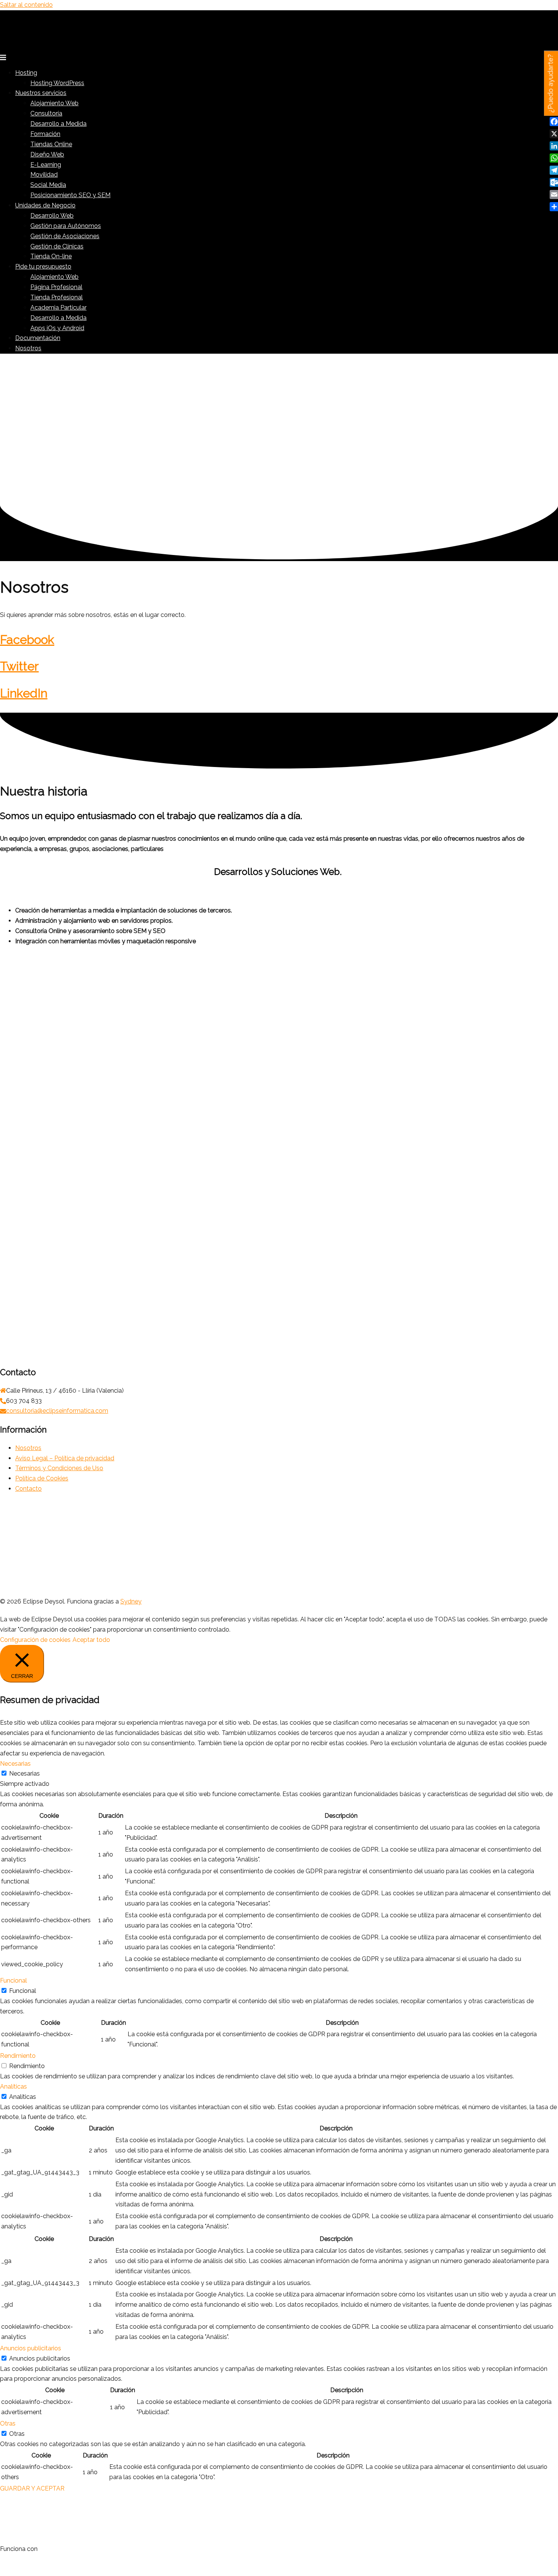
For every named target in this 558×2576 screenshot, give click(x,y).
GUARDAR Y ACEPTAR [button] (32, 2488)
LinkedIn (24, 693)
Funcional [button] (13, 1981)
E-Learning (46, 165)
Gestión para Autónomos (66, 226)
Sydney (131, 1601)
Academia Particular (58, 308)
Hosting (26, 73)
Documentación (38, 338)
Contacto (28, 1489)
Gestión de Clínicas (57, 246)
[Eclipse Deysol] (57, 46)
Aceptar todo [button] (91, 1640)
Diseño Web (47, 154)
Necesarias (24, 1773)
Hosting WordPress (57, 83)
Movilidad (44, 175)
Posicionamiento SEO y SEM (70, 195)
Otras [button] (8, 2423)
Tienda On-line (51, 256)
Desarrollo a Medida (58, 124)
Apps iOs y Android (57, 328)
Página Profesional (56, 287)
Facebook (27, 640)
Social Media (48, 185)
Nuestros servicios (41, 93)
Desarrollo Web (52, 216)
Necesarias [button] (15, 1764)
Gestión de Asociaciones (65, 236)
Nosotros (28, 348)
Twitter (19, 666)
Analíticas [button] (13, 2087)
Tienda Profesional (57, 297)
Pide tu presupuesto (43, 266)
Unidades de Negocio (45, 205)
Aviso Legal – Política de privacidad (65, 1458)
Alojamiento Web (54, 103)
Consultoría (46, 113)
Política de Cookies (42, 1478)
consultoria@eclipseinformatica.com (57, 1411)
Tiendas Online (51, 144)
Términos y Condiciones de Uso (59, 1468)
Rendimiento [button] (18, 2056)
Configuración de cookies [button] (35, 1640)
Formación (45, 134)
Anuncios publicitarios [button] (31, 2348)
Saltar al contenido (26, 5)
